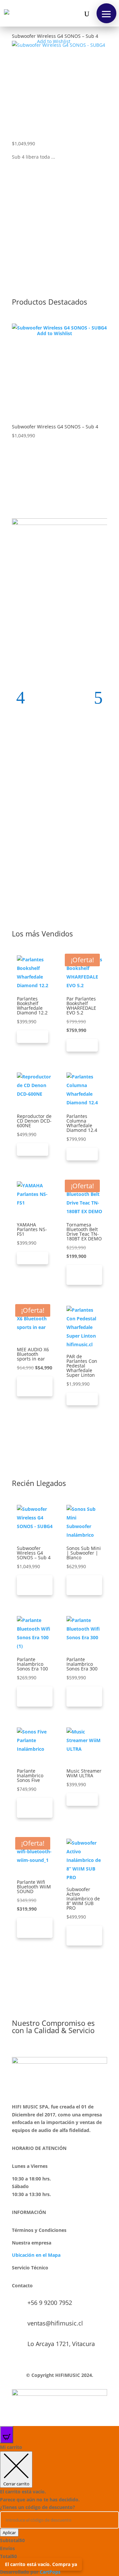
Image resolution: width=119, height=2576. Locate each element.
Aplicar (9, 2533)
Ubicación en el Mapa (36, 2255)
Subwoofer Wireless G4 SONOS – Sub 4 (55, 36)
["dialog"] (59, 2510)
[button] (106, 13)
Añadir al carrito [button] (84, 1275)
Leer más (33, 1037)
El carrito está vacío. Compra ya (41, 2564)
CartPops (50, 2572)
